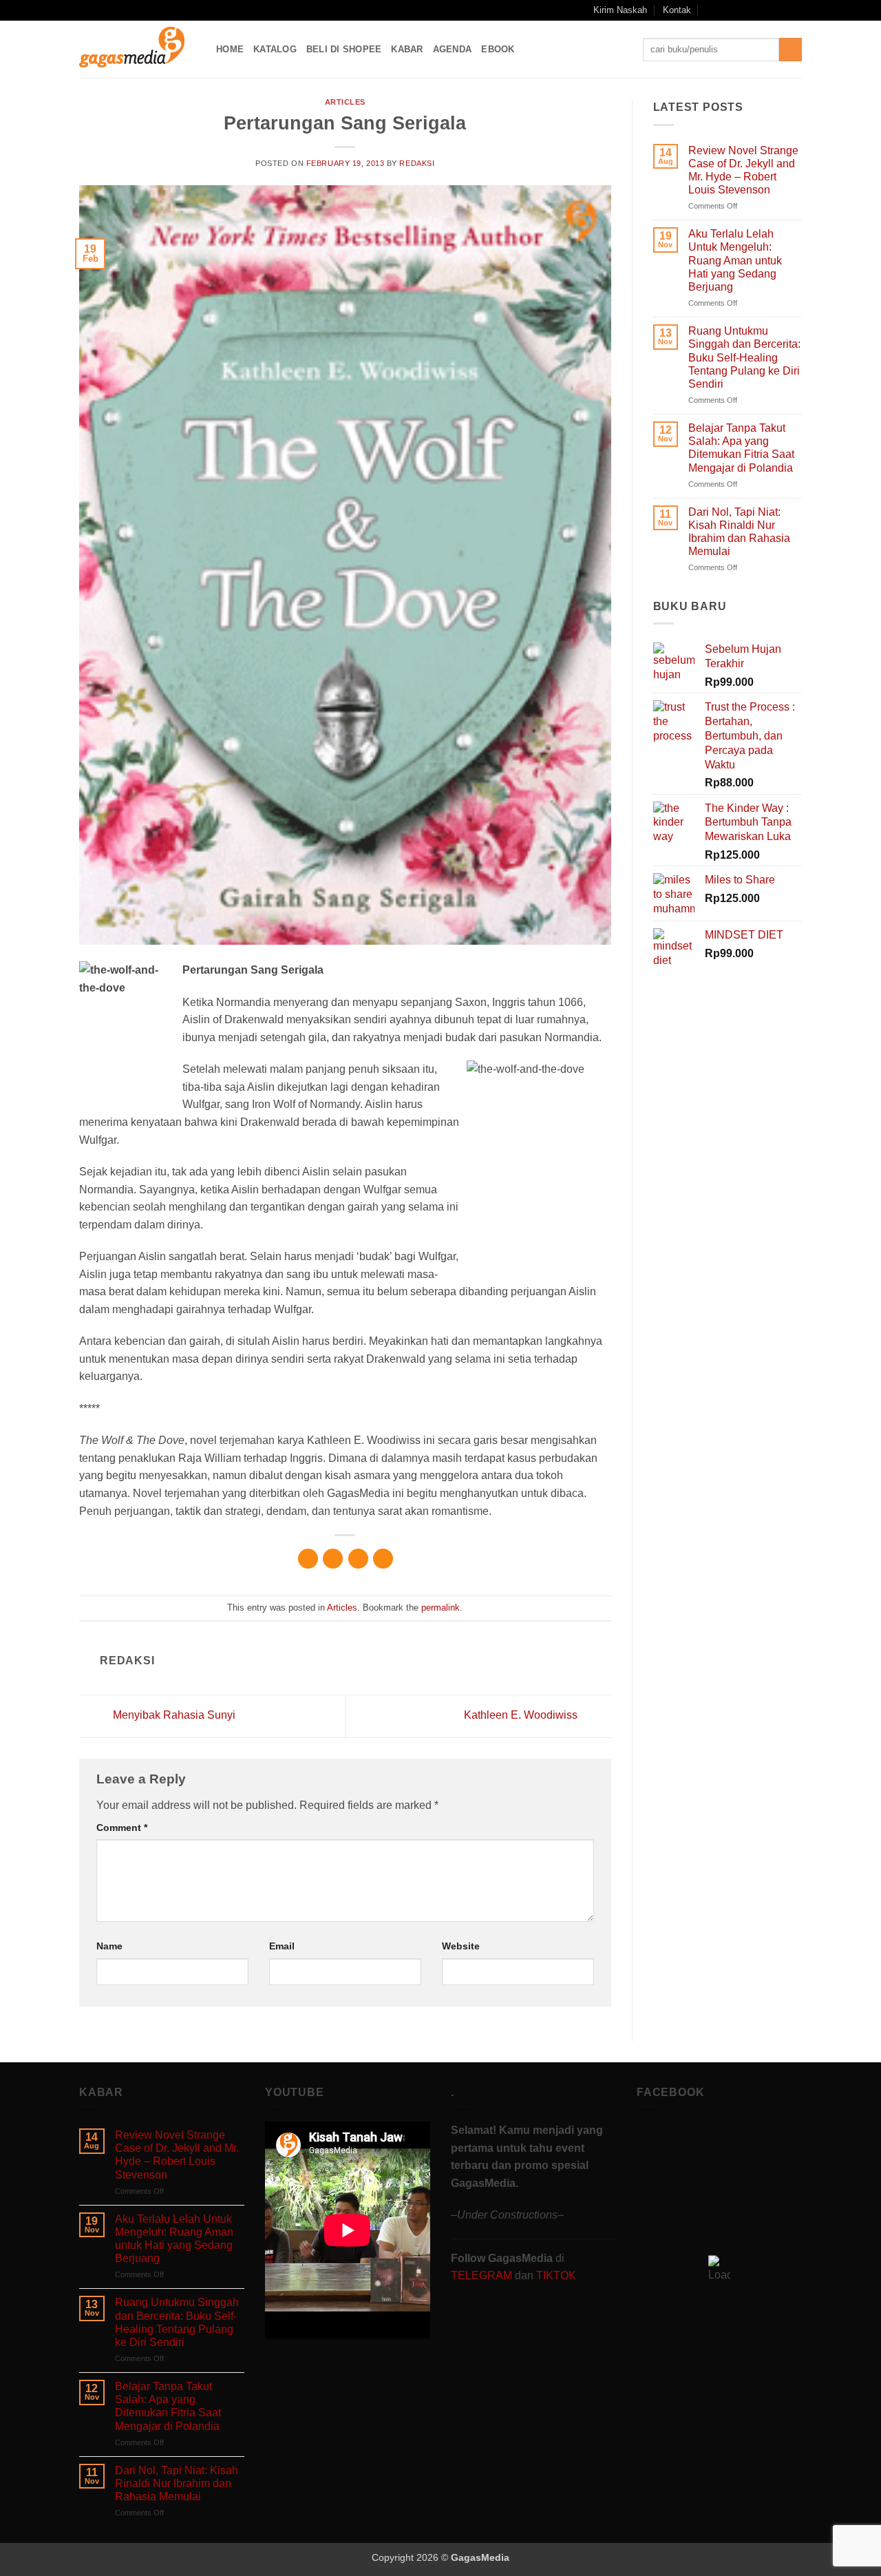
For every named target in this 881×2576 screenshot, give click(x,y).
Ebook (498, 49)
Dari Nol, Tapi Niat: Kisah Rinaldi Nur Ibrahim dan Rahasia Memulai (739, 532)
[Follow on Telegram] (795, 10)
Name (109, 1946)
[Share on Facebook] (308, 1559)
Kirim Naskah (620, 10)
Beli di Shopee (344, 49)
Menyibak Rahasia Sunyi (173, 1715)
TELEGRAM (483, 2275)
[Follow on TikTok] (756, 10)
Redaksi (417, 163)
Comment (122, 1828)
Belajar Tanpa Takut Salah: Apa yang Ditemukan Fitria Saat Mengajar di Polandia (741, 448)
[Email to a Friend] (358, 1559)
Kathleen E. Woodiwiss (522, 1715)
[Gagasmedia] (137, 49)
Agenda (453, 49)
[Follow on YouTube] (782, 10)
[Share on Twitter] (333, 1559)
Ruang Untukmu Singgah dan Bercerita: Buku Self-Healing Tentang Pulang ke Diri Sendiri (744, 357)
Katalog (275, 49)
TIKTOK (556, 2275)
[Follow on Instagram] (743, 10)
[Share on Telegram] (383, 1559)
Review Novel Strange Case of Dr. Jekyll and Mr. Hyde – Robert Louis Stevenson (743, 170)
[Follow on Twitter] (769, 10)
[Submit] (790, 50)
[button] (711, 10)
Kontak (677, 10)
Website (461, 1946)
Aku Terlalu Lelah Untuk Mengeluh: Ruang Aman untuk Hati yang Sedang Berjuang (735, 260)
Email (282, 1946)
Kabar (407, 49)
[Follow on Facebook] (729, 10)
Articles (345, 102)
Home (230, 49)
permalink (440, 1608)
